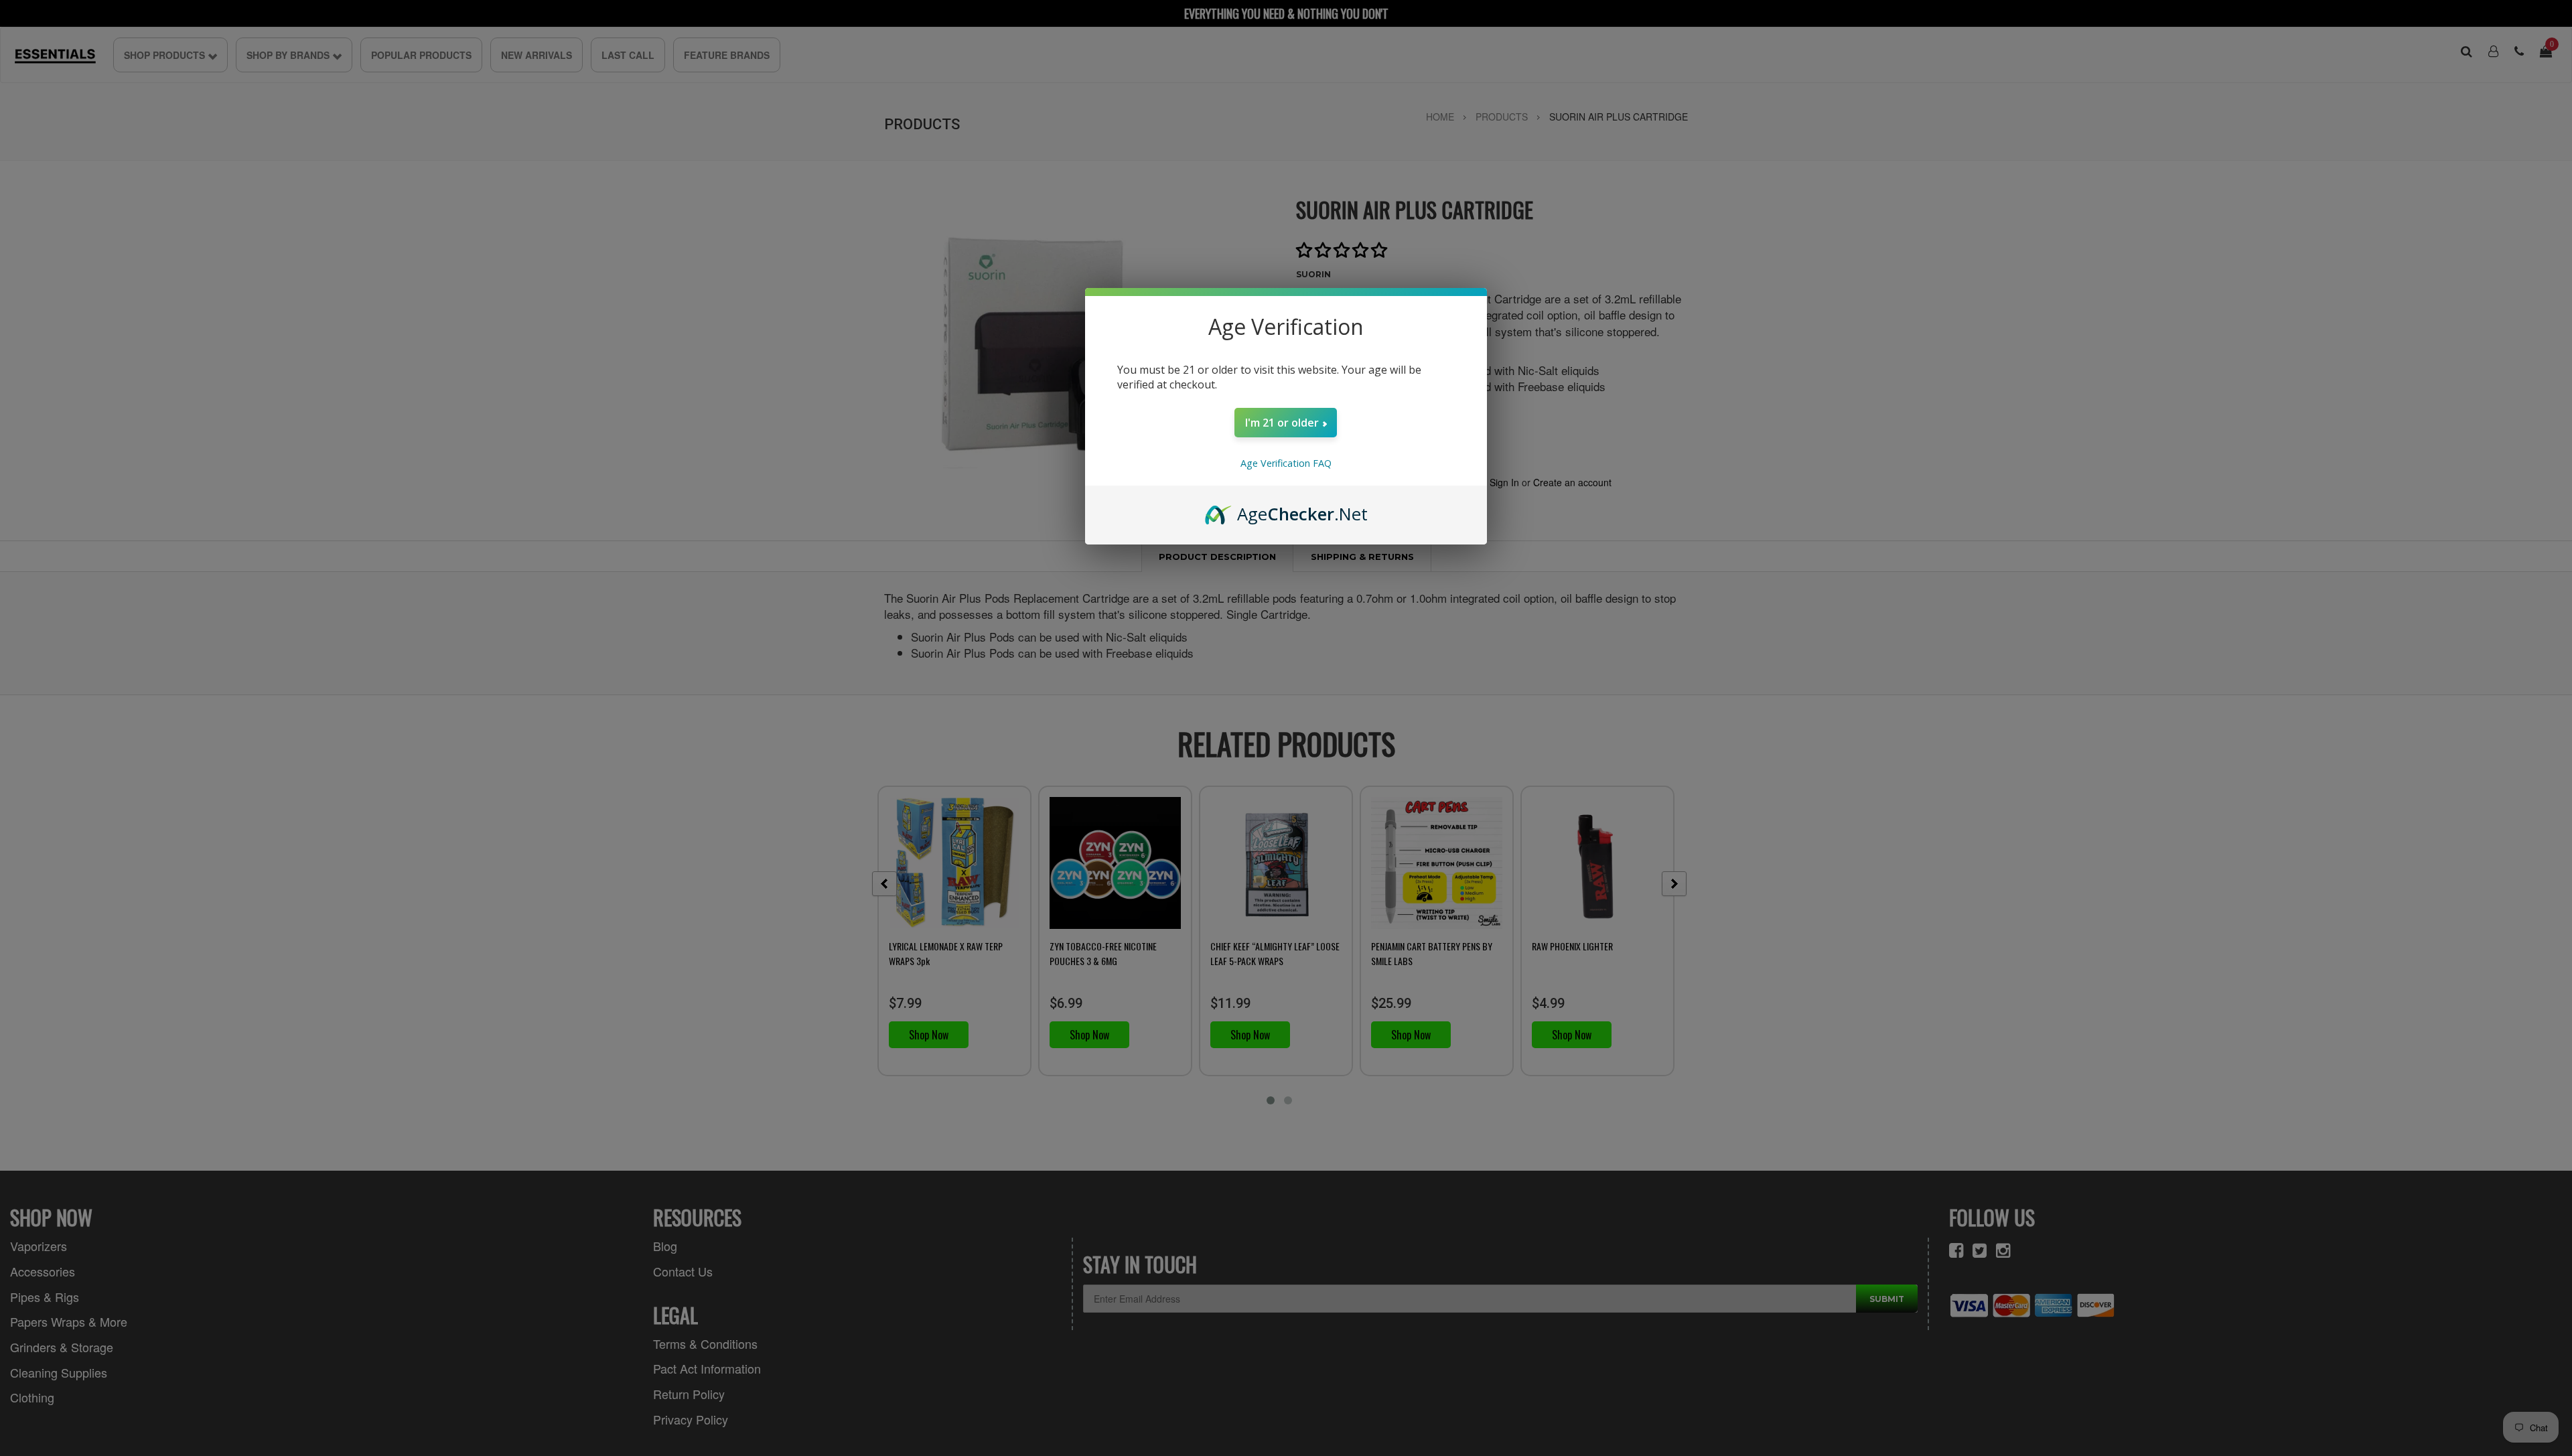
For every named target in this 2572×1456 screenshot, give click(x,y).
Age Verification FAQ (1286, 463)
